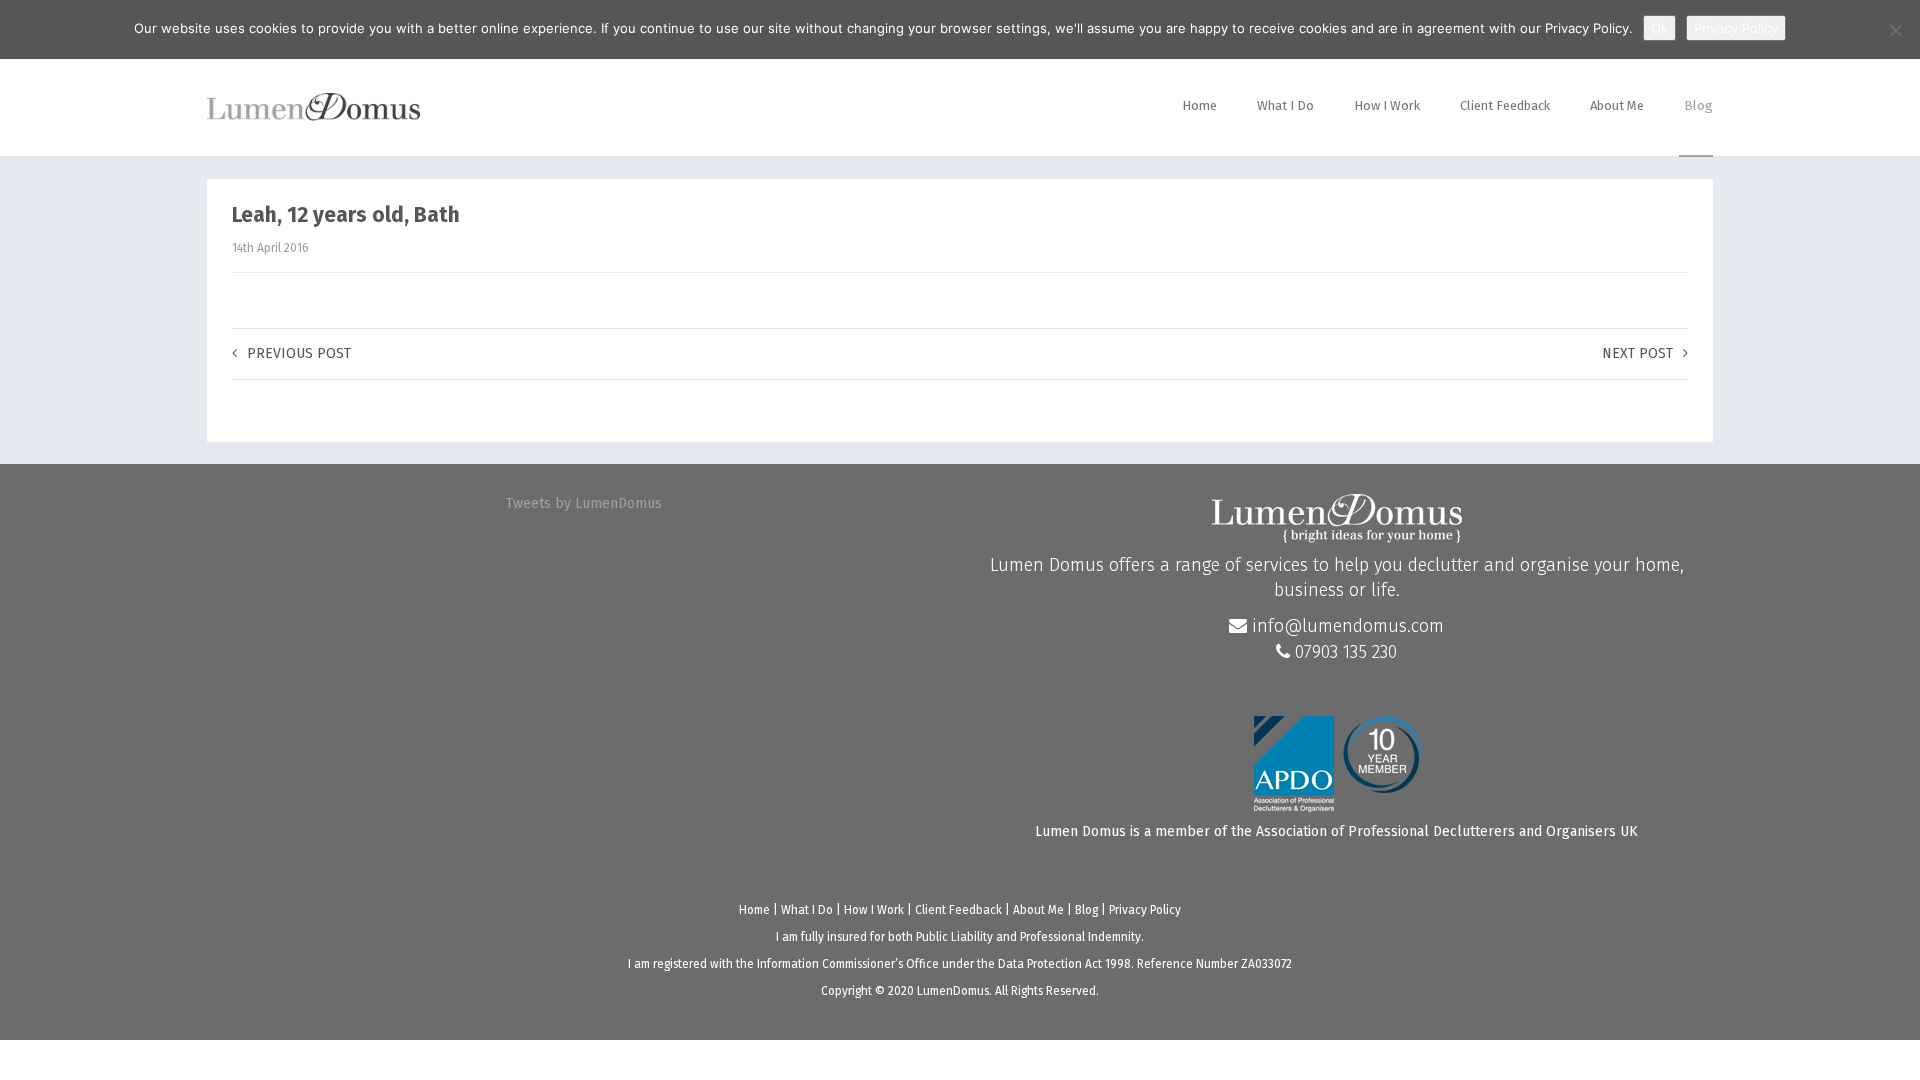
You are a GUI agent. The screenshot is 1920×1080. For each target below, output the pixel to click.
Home (1199, 105)
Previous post (299, 353)
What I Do (1285, 105)
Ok (1659, 28)
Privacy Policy (1145, 910)
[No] (1895, 30)
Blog (1698, 105)
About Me (1617, 105)
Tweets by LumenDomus (584, 503)
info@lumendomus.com (1345, 626)
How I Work (1387, 105)
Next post (1637, 353)
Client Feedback (1505, 105)
